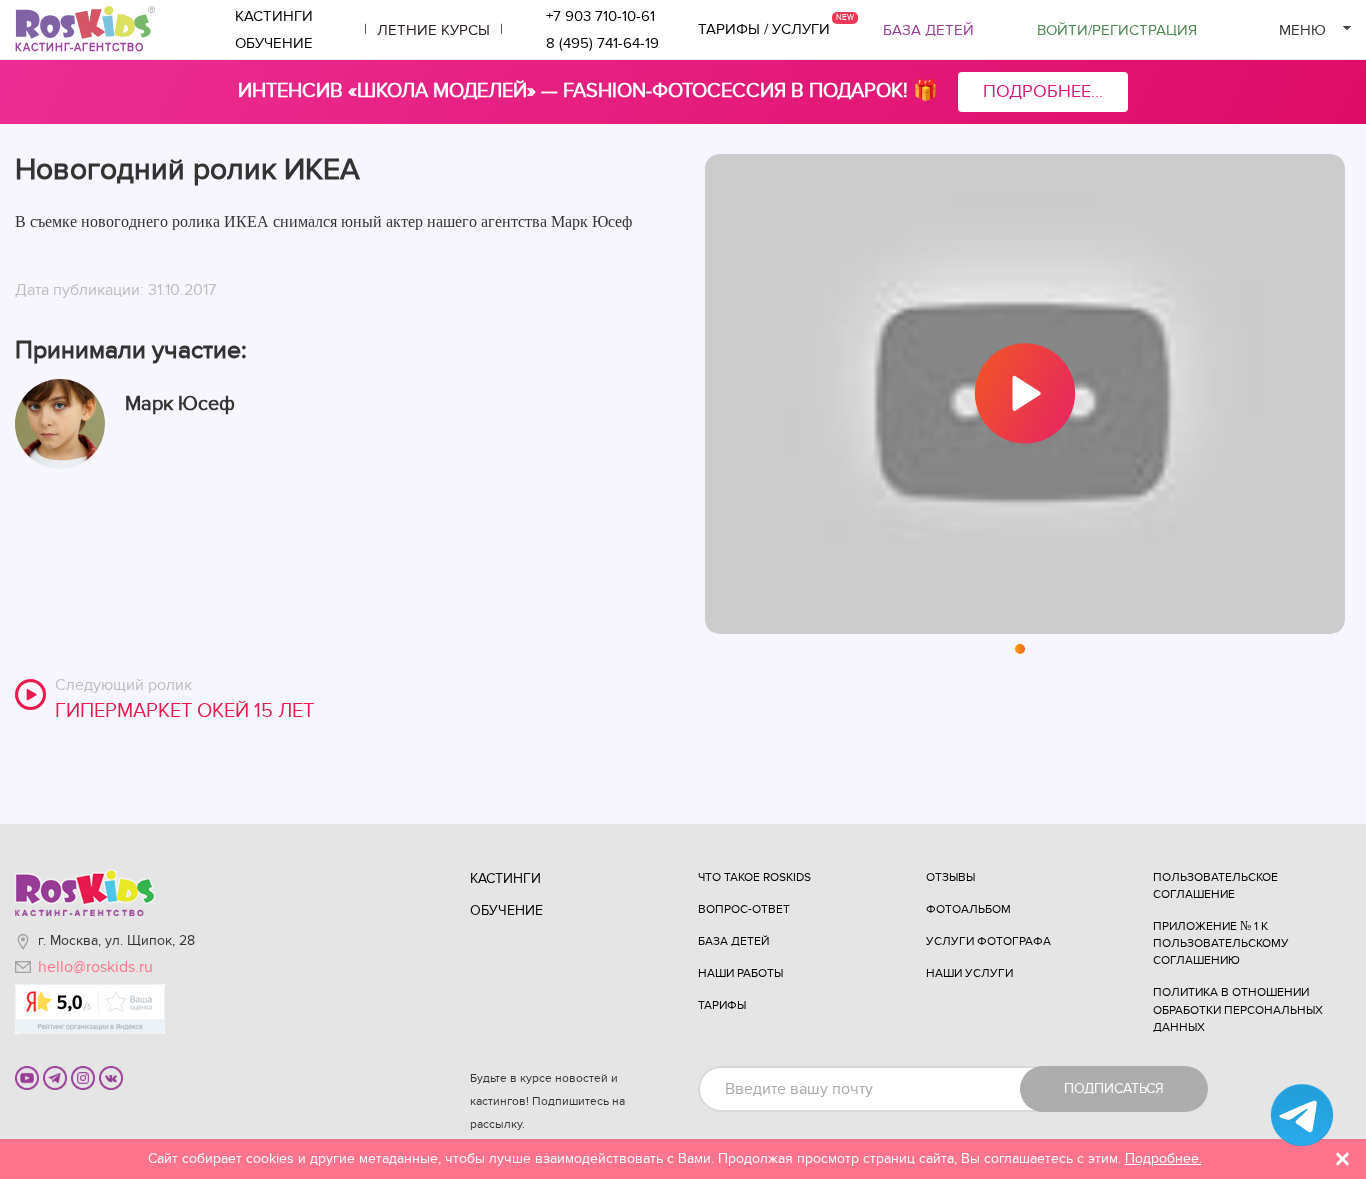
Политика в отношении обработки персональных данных (1238, 1009)
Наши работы (740, 973)
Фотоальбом (968, 909)
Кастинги (274, 16)
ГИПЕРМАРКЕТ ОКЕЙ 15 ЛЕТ (184, 711)
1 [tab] (1021, 650)
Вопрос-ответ (744, 909)
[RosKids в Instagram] (83, 1077)
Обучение (274, 43)
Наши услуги (969, 973)
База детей (928, 30)
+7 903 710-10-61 (600, 16)
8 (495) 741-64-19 (602, 43)
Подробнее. (1163, 1158)
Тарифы (722, 1005)
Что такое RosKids (754, 877)
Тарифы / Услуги (764, 29)
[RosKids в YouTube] (27, 1077)
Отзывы (950, 877)
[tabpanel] (1025, 394)
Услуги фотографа (988, 941)
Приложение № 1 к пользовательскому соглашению (1221, 943)
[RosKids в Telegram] (55, 1077)
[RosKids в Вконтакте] (111, 1077)
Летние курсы (433, 30)
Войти (1117, 30)
